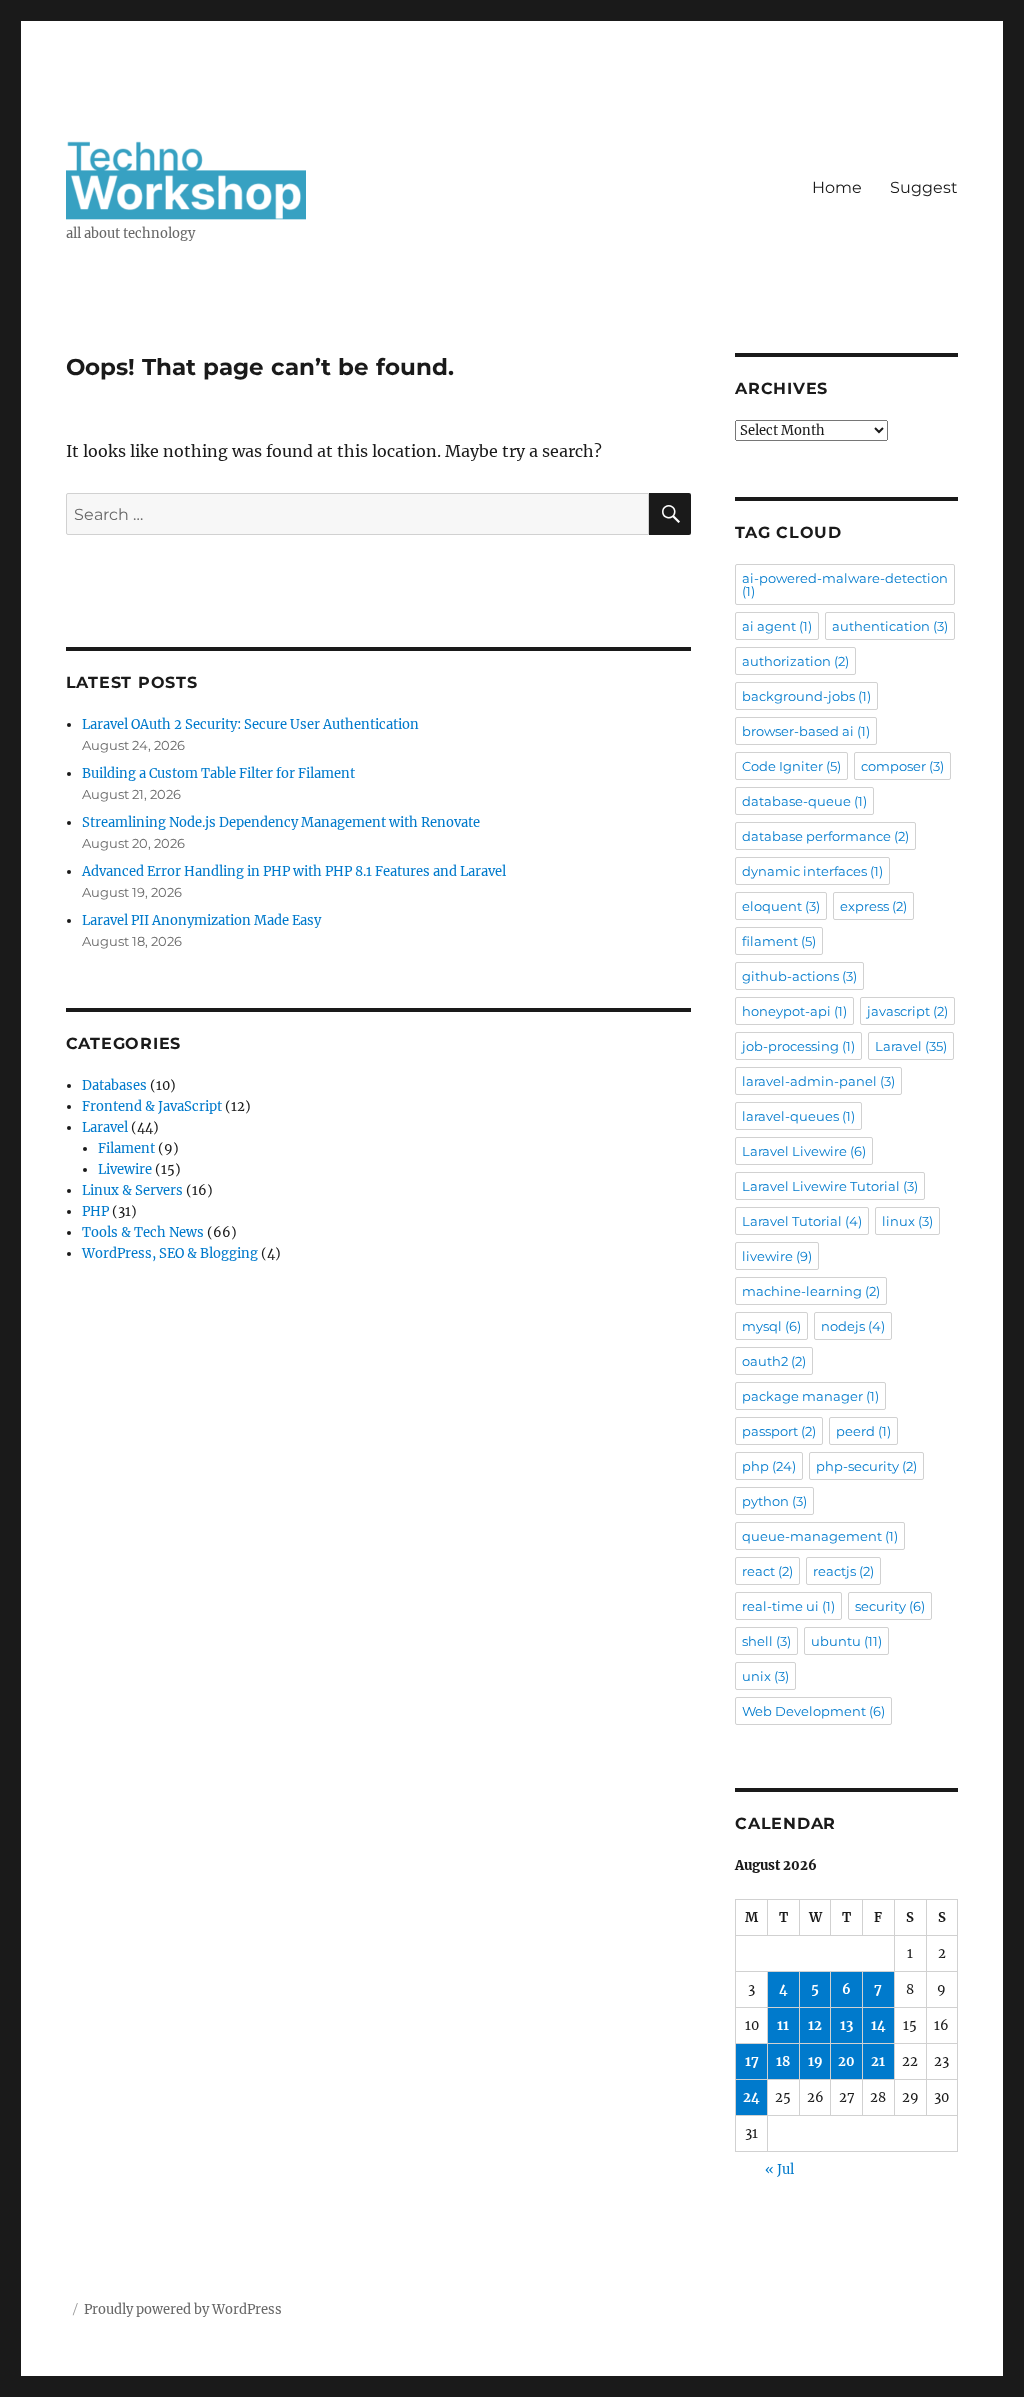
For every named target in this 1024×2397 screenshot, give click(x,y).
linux (907, 1221)
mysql (771, 1326)
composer (902, 766)
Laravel (105, 1127)
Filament (126, 1148)
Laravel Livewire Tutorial (830, 1186)
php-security (866, 1466)
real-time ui (788, 1606)
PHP (95, 1211)
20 (846, 2061)
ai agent (777, 626)
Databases (114, 1085)
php (769, 1466)
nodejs (853, 1326)
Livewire (125, 1169)
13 (846, 2025)
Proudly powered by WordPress (183, 2309)
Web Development (813, 1711)
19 (815, 2061)
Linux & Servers (132, 1190)
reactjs (843, 1571)
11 (783, 2025)
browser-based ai (806, 731)
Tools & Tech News (143, 1232)
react (767, 1571)
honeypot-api (794, 1011)
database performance (825, 836)
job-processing (798, 1046)
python (774, 1501)
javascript (907, 1011)
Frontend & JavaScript (152, 1106)
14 (878, 2025)
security (890, 1606)
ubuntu (846, 1641)
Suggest (924, 187)
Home (837, 187)
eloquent (781, 906)
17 (752, 2061)
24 (751, 2097)
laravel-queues (798, 1116)
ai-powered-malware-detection (845, 584)
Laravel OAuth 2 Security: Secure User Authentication (250, 724)
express (873, 906)
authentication (890, 626)
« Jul (779, 2169)
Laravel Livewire (804, 1151)
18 (783, 2061)
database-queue (804, 801)
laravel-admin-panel (818, 1081)
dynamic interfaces (812, 871)
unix (765, 1676)
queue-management (820, 1536)
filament (779, 941)
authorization (795, 661)
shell (766, 1641)
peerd (863, 1431)
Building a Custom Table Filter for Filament (218, 773)
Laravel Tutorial (802, 1221)
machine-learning (811, 1291)
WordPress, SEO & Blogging (170, 1253)
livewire (777, 1256)
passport (779, 1431)
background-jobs (806, 696)
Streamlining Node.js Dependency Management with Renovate (281, 822)
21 (878, 2061)
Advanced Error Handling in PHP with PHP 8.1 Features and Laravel (294, 871)
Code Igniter (791, 766)
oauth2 (774, 1361)
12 (815, 2025)
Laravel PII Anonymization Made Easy (201, 920)
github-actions (799, 976)
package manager (810, 1396)
